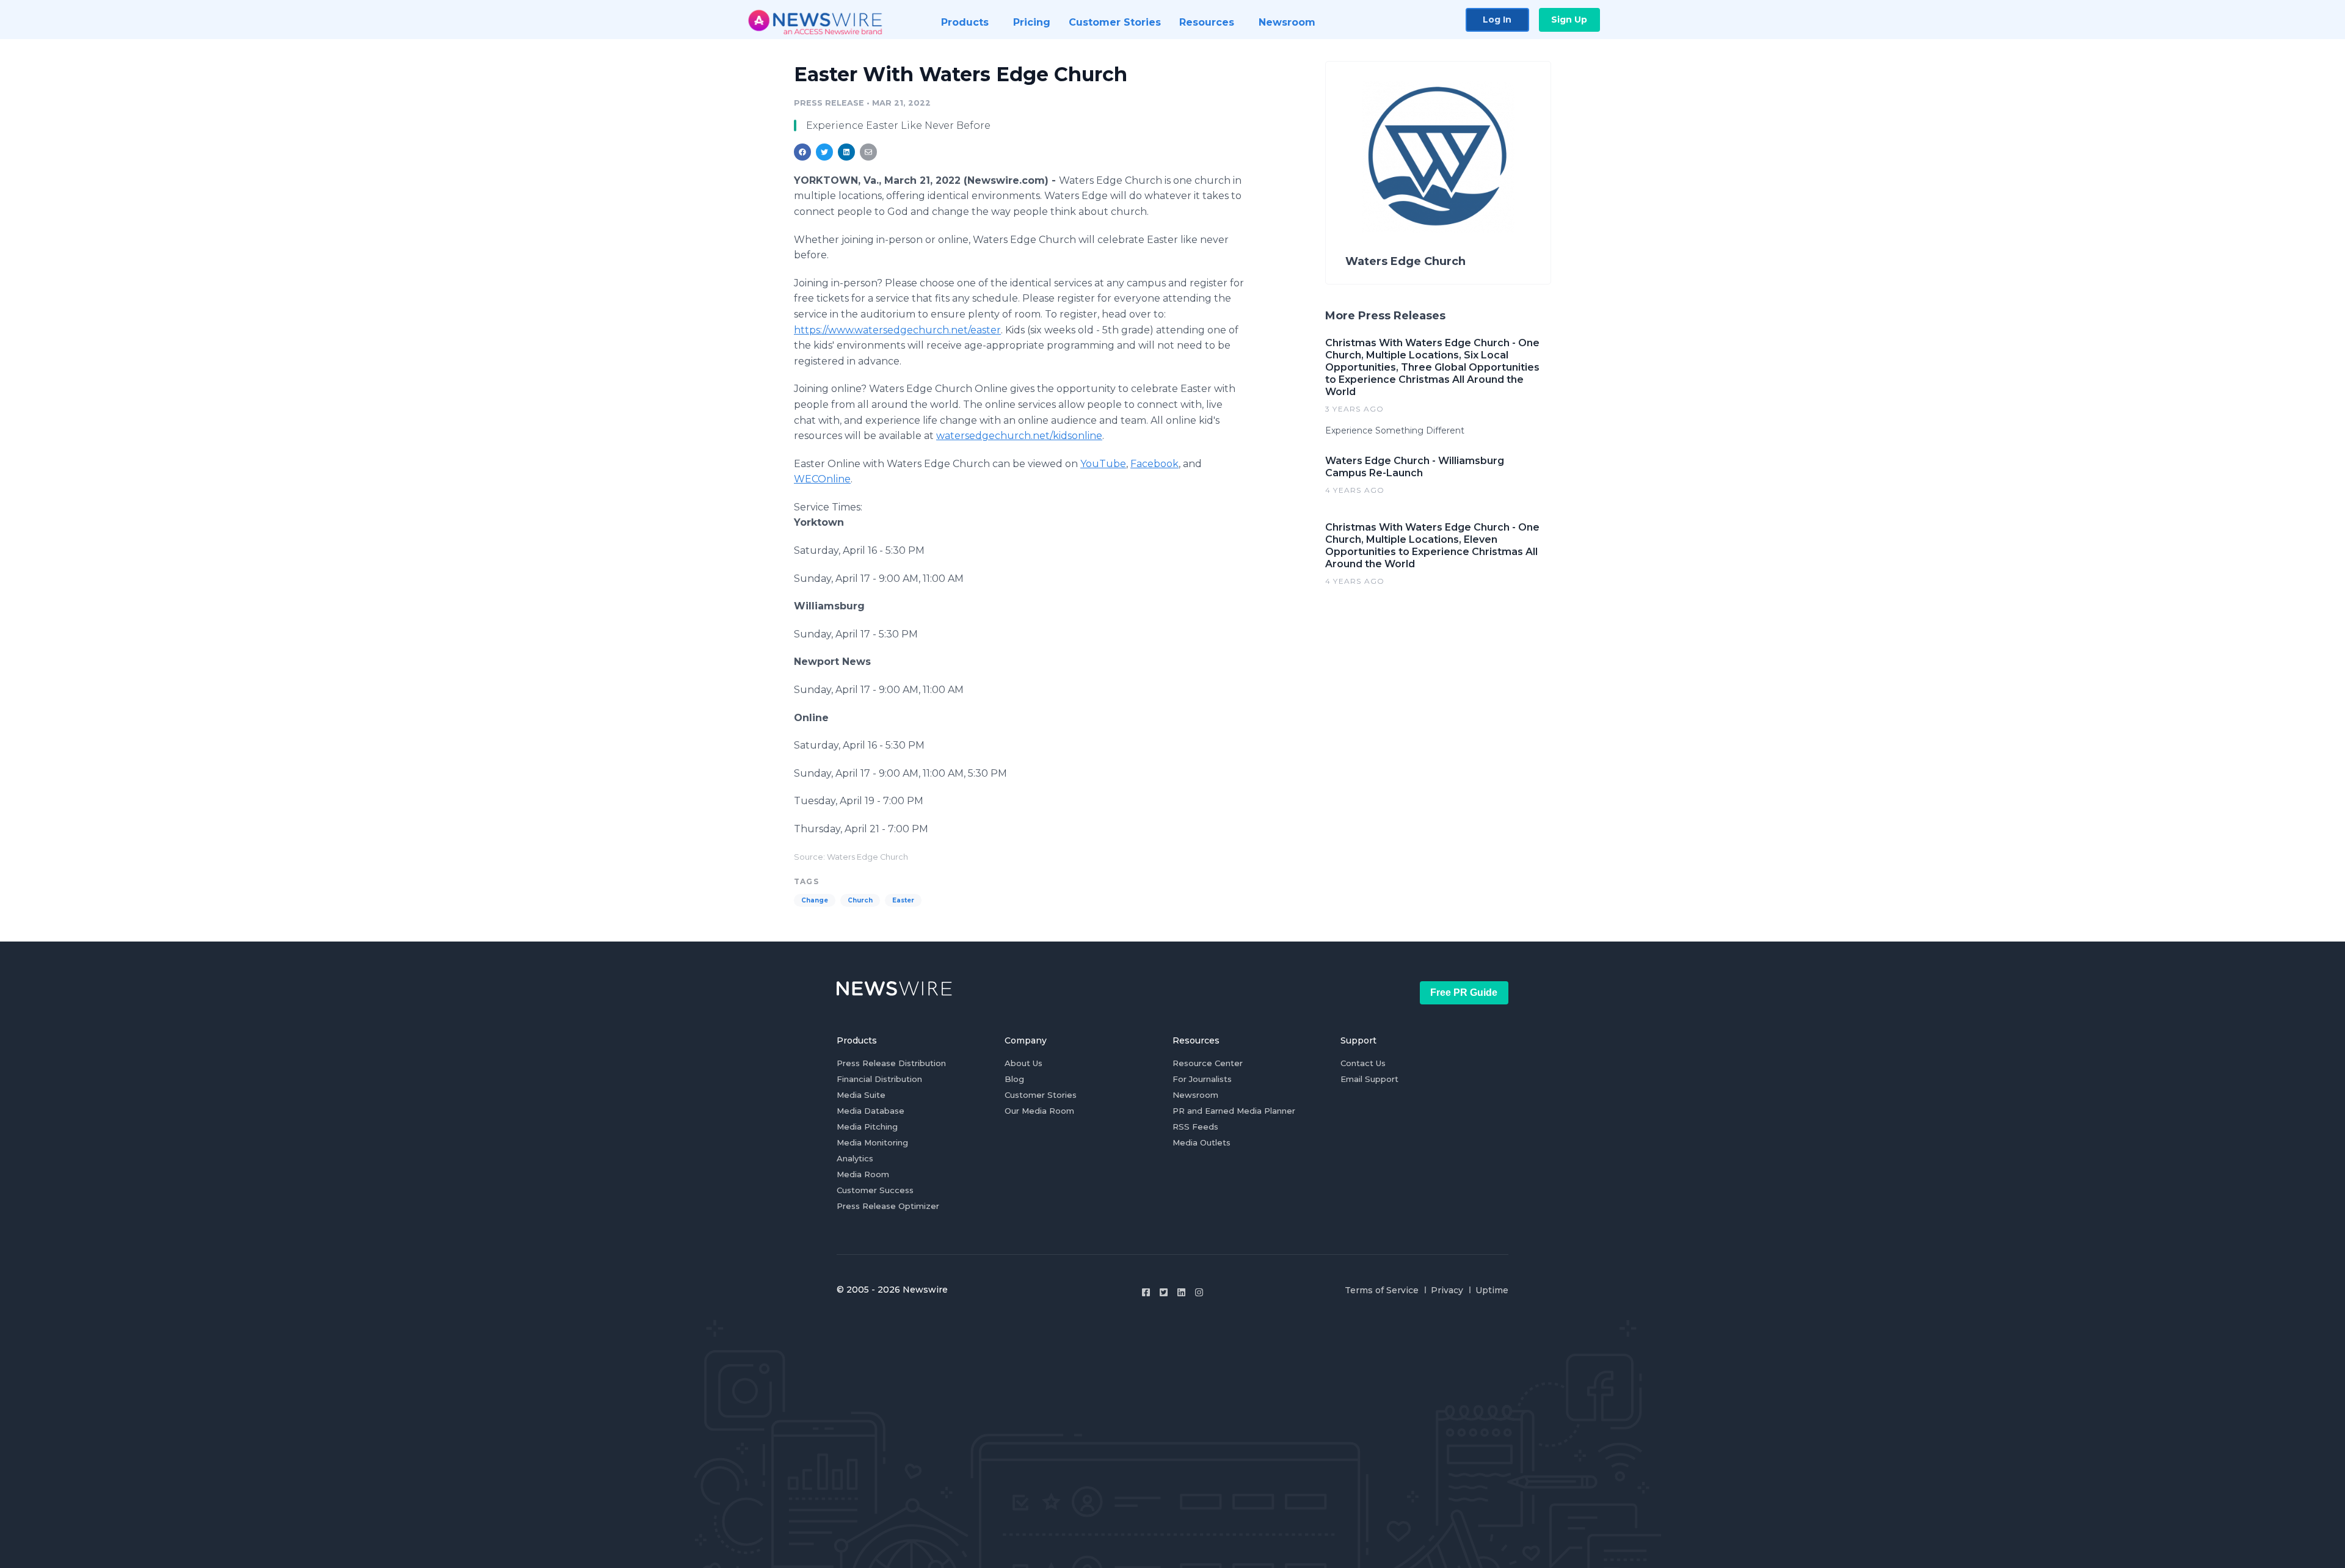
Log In (1497, 20)
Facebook (1154, 464)
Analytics (855, 1158)
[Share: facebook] (802, 152)
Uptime (1492, 1290)
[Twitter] (1164, 1292)
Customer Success (875, 1190)
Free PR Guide (1464, 993)
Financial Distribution (879, 1079)
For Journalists (1202, 1079)
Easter (903, 900)
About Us (1023, 1063)
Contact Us (1363, 1063)
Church (860, 900)
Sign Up (1569, 20)
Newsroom (1195, 1095)
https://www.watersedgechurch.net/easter (897, 330)
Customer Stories (1041, 1095)
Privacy (1447, 1290)
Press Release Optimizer (888, 1206)
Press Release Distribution (891, 1063)
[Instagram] (1199, 1292)
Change (815, 900)
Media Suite (861, 1095)
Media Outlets (1202, 1142)
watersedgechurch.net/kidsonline (1019, 436)
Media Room (863, 1174)
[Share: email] (868, 152)
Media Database (871, 1111)
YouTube (1103, 464)
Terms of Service (1382, 1290)
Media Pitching (867, 1127)
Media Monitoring (872, 1142)
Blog (1014, 1079)
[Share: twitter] (824, 152)
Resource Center (1208, 1063)
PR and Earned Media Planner (1234, 1111)
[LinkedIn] (1181, 1292)
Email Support (1369, 1079)
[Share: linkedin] (847, 152)
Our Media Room (1039, 1111)
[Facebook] (1146, 1292)
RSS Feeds (1195, 1127)
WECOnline (822, 479)
